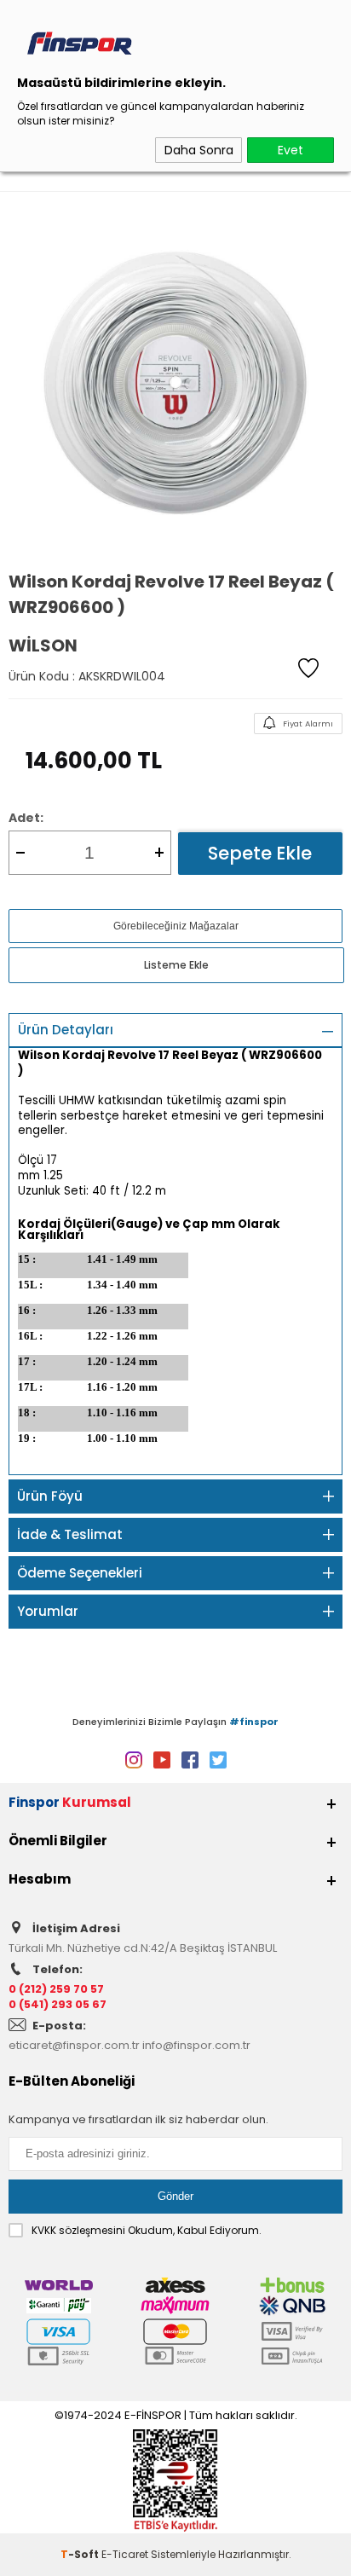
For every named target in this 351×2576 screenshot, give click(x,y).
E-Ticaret (125, 2554)
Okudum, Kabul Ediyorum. (147, 2230)
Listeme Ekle (176, 965)
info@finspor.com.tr (196, 2045)
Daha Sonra (199, 150)
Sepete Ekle (260, 853)
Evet (291, 150)
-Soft (81, 2554)
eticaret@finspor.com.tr (74, 2045)
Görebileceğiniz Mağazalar (176, 926)
